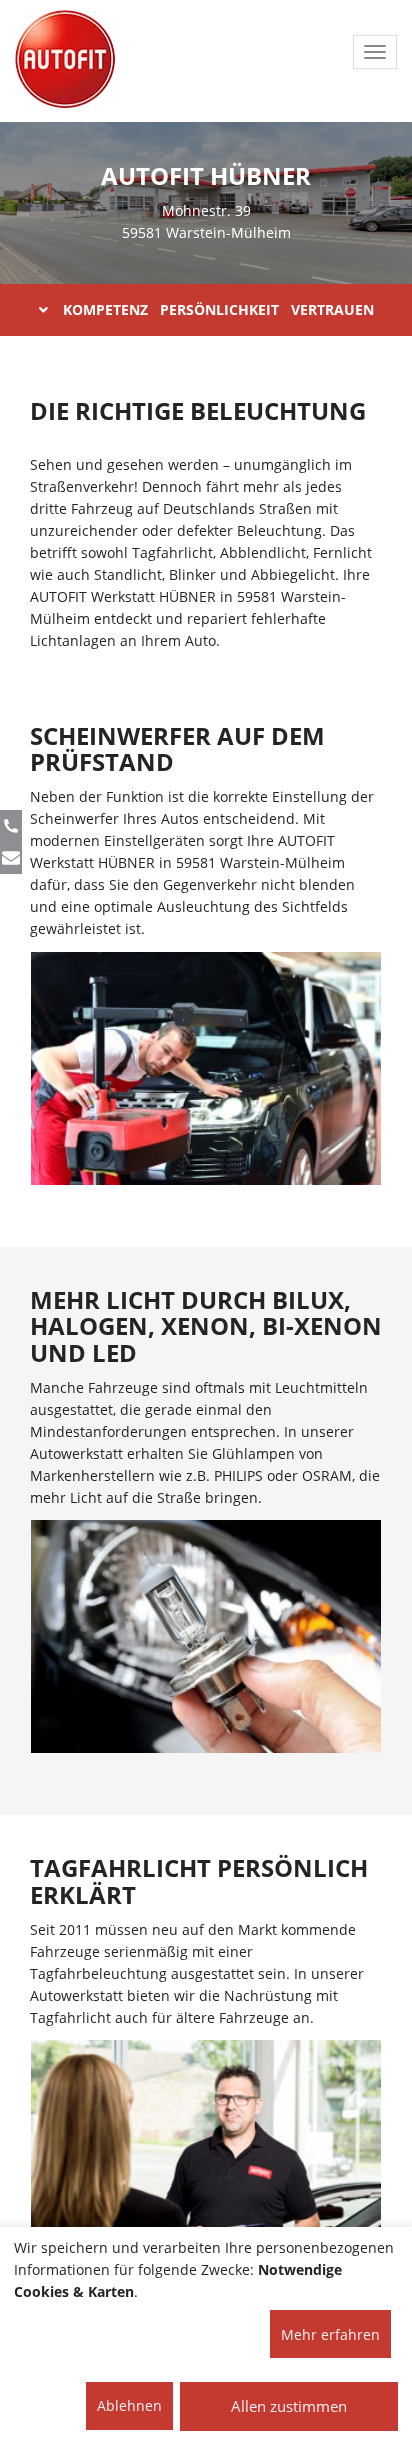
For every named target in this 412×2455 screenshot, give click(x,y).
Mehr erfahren (330, 2334)
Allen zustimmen (289, 2406)
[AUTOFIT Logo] (65, 60)
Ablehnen (129, 2405)
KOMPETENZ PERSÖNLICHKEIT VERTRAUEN (218, 309)
